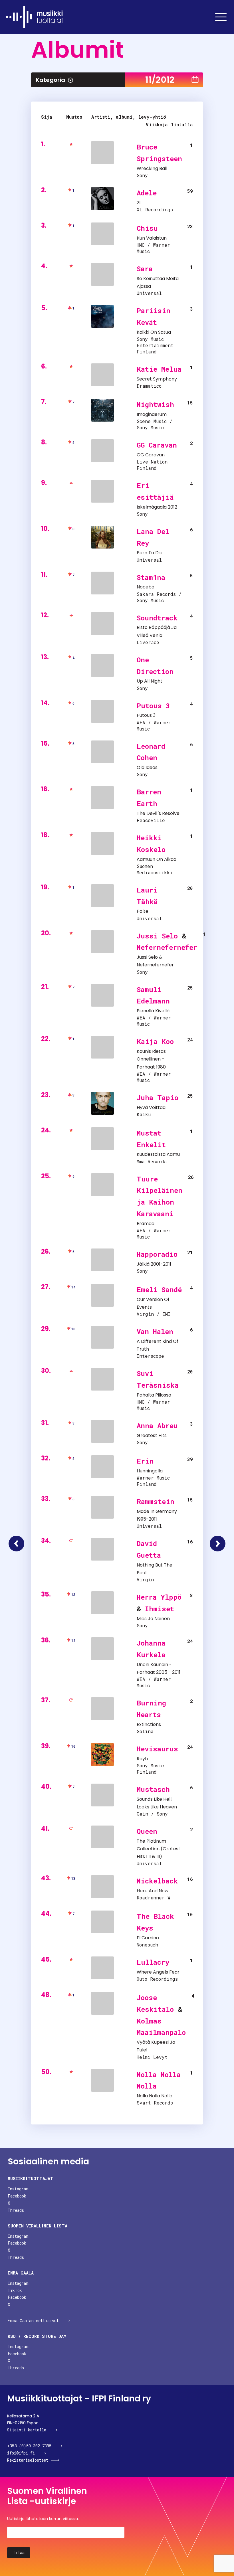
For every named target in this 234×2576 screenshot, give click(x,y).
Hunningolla (150, 1471)
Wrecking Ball (152, 168)
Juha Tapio (158, 1098)
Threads (16, 2210)
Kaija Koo (155, 1041)
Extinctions (149, 1724)
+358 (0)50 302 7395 (29, 2446)
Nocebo (146, 587)
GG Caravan (157, 445)
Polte (143, 911)
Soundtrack (157, 618)
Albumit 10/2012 (16, 1544)
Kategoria (50, 80)
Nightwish (155, 404)
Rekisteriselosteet (28, 2460)
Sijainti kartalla (27, 2430)
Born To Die (150, 553)
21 (139, 203)
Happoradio (157, 1254)
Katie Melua (159, 369)
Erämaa (146, 1224)
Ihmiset (160, 1609)
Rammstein (156, 1502)
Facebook (17, 2196)
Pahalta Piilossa (154, 1395)
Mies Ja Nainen (153, 1619)
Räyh (142, 1759)
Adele (147, 193)
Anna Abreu (157, 1426)
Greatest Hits (152, 1435)
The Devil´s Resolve (158, 813)
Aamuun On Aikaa (157, 859)
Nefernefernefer (167, 947)
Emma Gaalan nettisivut (33, 2321)
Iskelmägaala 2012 (157, 507)
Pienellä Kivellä (153, 1011)
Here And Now (153, 1891)
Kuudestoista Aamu (158, 1154)
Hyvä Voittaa (151, 1107)
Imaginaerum (152, 414)
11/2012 (160, 80)
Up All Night (150, 681)
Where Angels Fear (158, 1972)
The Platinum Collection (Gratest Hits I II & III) (159, 1849)
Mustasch (153, 1789)
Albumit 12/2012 (218, 1544)
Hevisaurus (157, 1749)
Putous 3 (153, 706)
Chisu (147, 228)
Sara (145, 269)
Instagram (18, 2189)
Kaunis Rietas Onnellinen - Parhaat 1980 (151, 1059)
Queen (147, 1831)
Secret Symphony (157, 379)
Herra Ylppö (159, 1597)
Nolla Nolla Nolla (155, 2096)
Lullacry (153, 1962)
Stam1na (151, 577)
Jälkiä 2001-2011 (154, 1264)
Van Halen (155, 1331)
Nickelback (157, 1881)
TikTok (15, 2290)
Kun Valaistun (152, 238)
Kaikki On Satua (154, 332)
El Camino (148, 1938)
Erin (145, 1461)
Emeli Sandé (159, 1290)
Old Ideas (147, 767)
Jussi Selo (157, 936)
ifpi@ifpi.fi (21, 2453)
